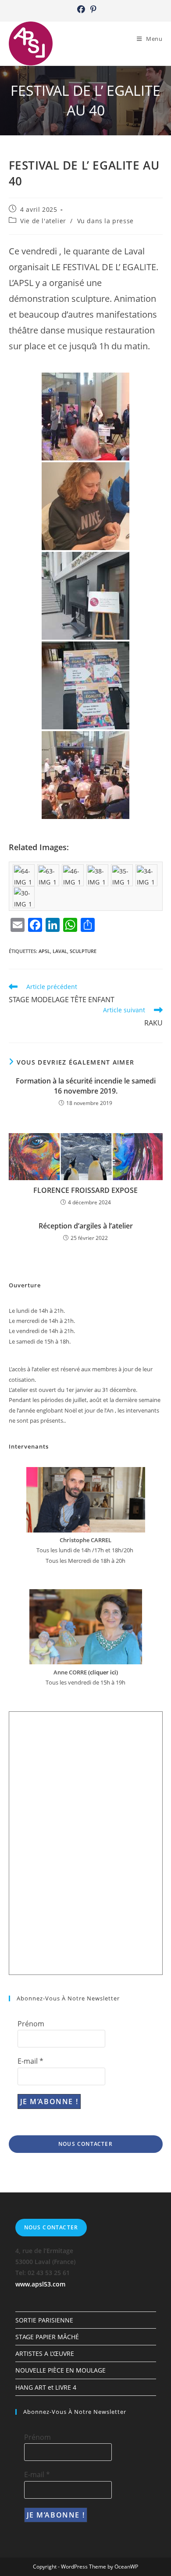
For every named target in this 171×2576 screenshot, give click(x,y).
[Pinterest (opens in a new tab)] (92, 9)
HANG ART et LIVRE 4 (46, 2387)
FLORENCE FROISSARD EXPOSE (85, 1190)
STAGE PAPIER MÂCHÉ (47, 2337)
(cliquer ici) (102, 1672)
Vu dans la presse (105, 221)
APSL (44, 951)
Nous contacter (85, 2144)
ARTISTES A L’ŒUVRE (45, 2353)
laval (60, 951)
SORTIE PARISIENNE (44, 2320)
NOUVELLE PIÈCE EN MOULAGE (61, 2370)
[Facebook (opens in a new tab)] (81, 9)
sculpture (83, 951)
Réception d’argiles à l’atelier (86, 1226)
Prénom (31, 2024)
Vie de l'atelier (43, 221)
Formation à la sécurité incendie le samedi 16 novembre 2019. (86, 1086)
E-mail (30, 2061)
